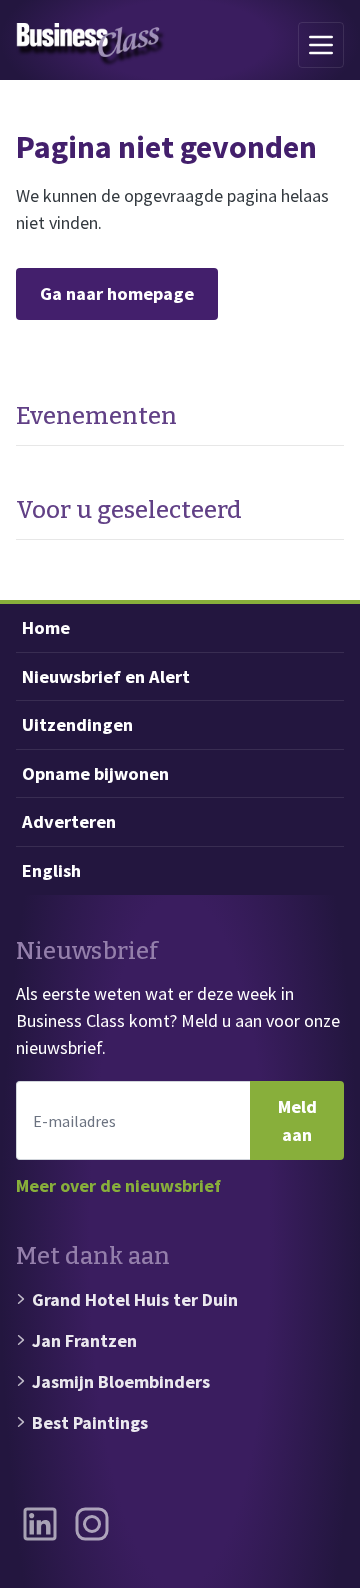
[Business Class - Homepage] (91, 45)
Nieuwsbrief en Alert (106, 676)
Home (46, 627)
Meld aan (297, 1120)
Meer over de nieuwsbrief (118, 1185)
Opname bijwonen (95, 773)
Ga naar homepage (117, 293)
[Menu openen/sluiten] (321, 45)
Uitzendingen (77, 724)
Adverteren (69, 821)
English (51, 870)
